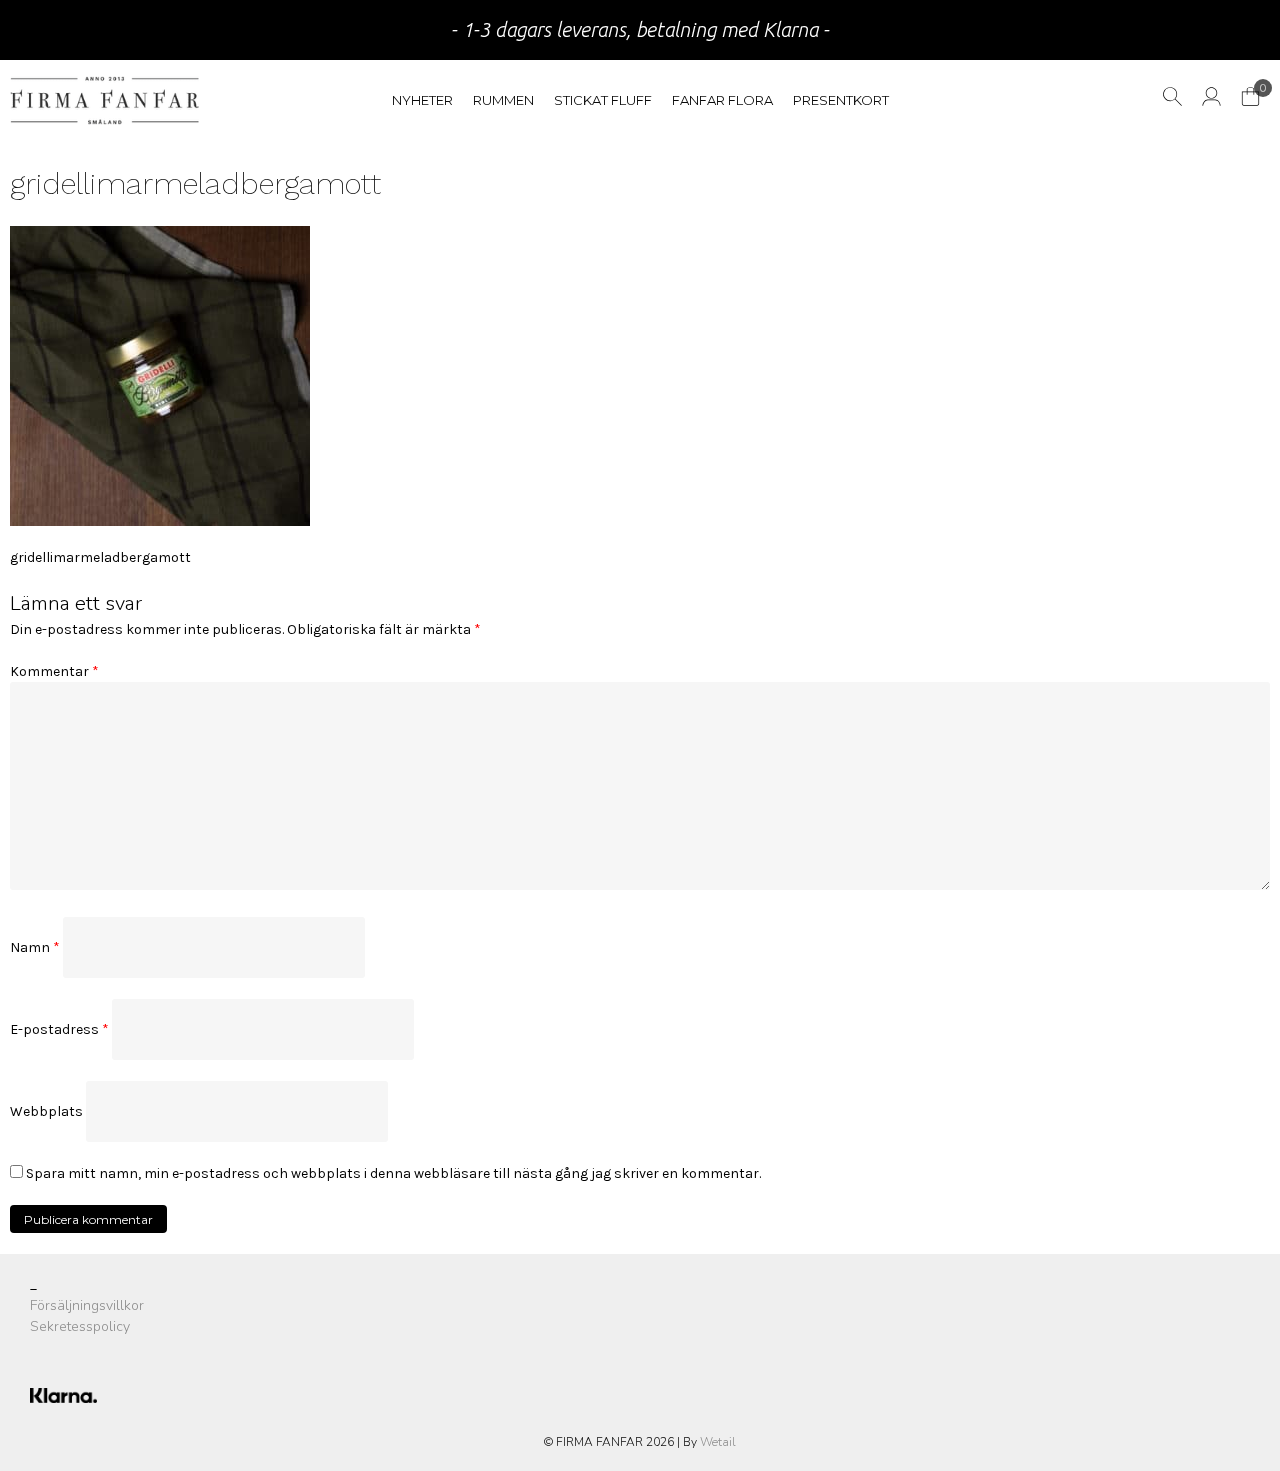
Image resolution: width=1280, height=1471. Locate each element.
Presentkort (841, 100)
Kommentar (54, 671)
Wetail (718, 1442)
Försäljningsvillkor (87, 1305)
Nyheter (422, 100)
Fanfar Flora (722, 100)
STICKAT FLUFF (603, 100)
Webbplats (46, 1111)
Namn (35, 947)
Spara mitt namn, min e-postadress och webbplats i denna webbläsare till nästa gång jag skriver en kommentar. (393, 1173)
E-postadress (59, 1029)
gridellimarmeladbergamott (100, 557)
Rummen (503, 100)
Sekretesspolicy (80, 1326)
